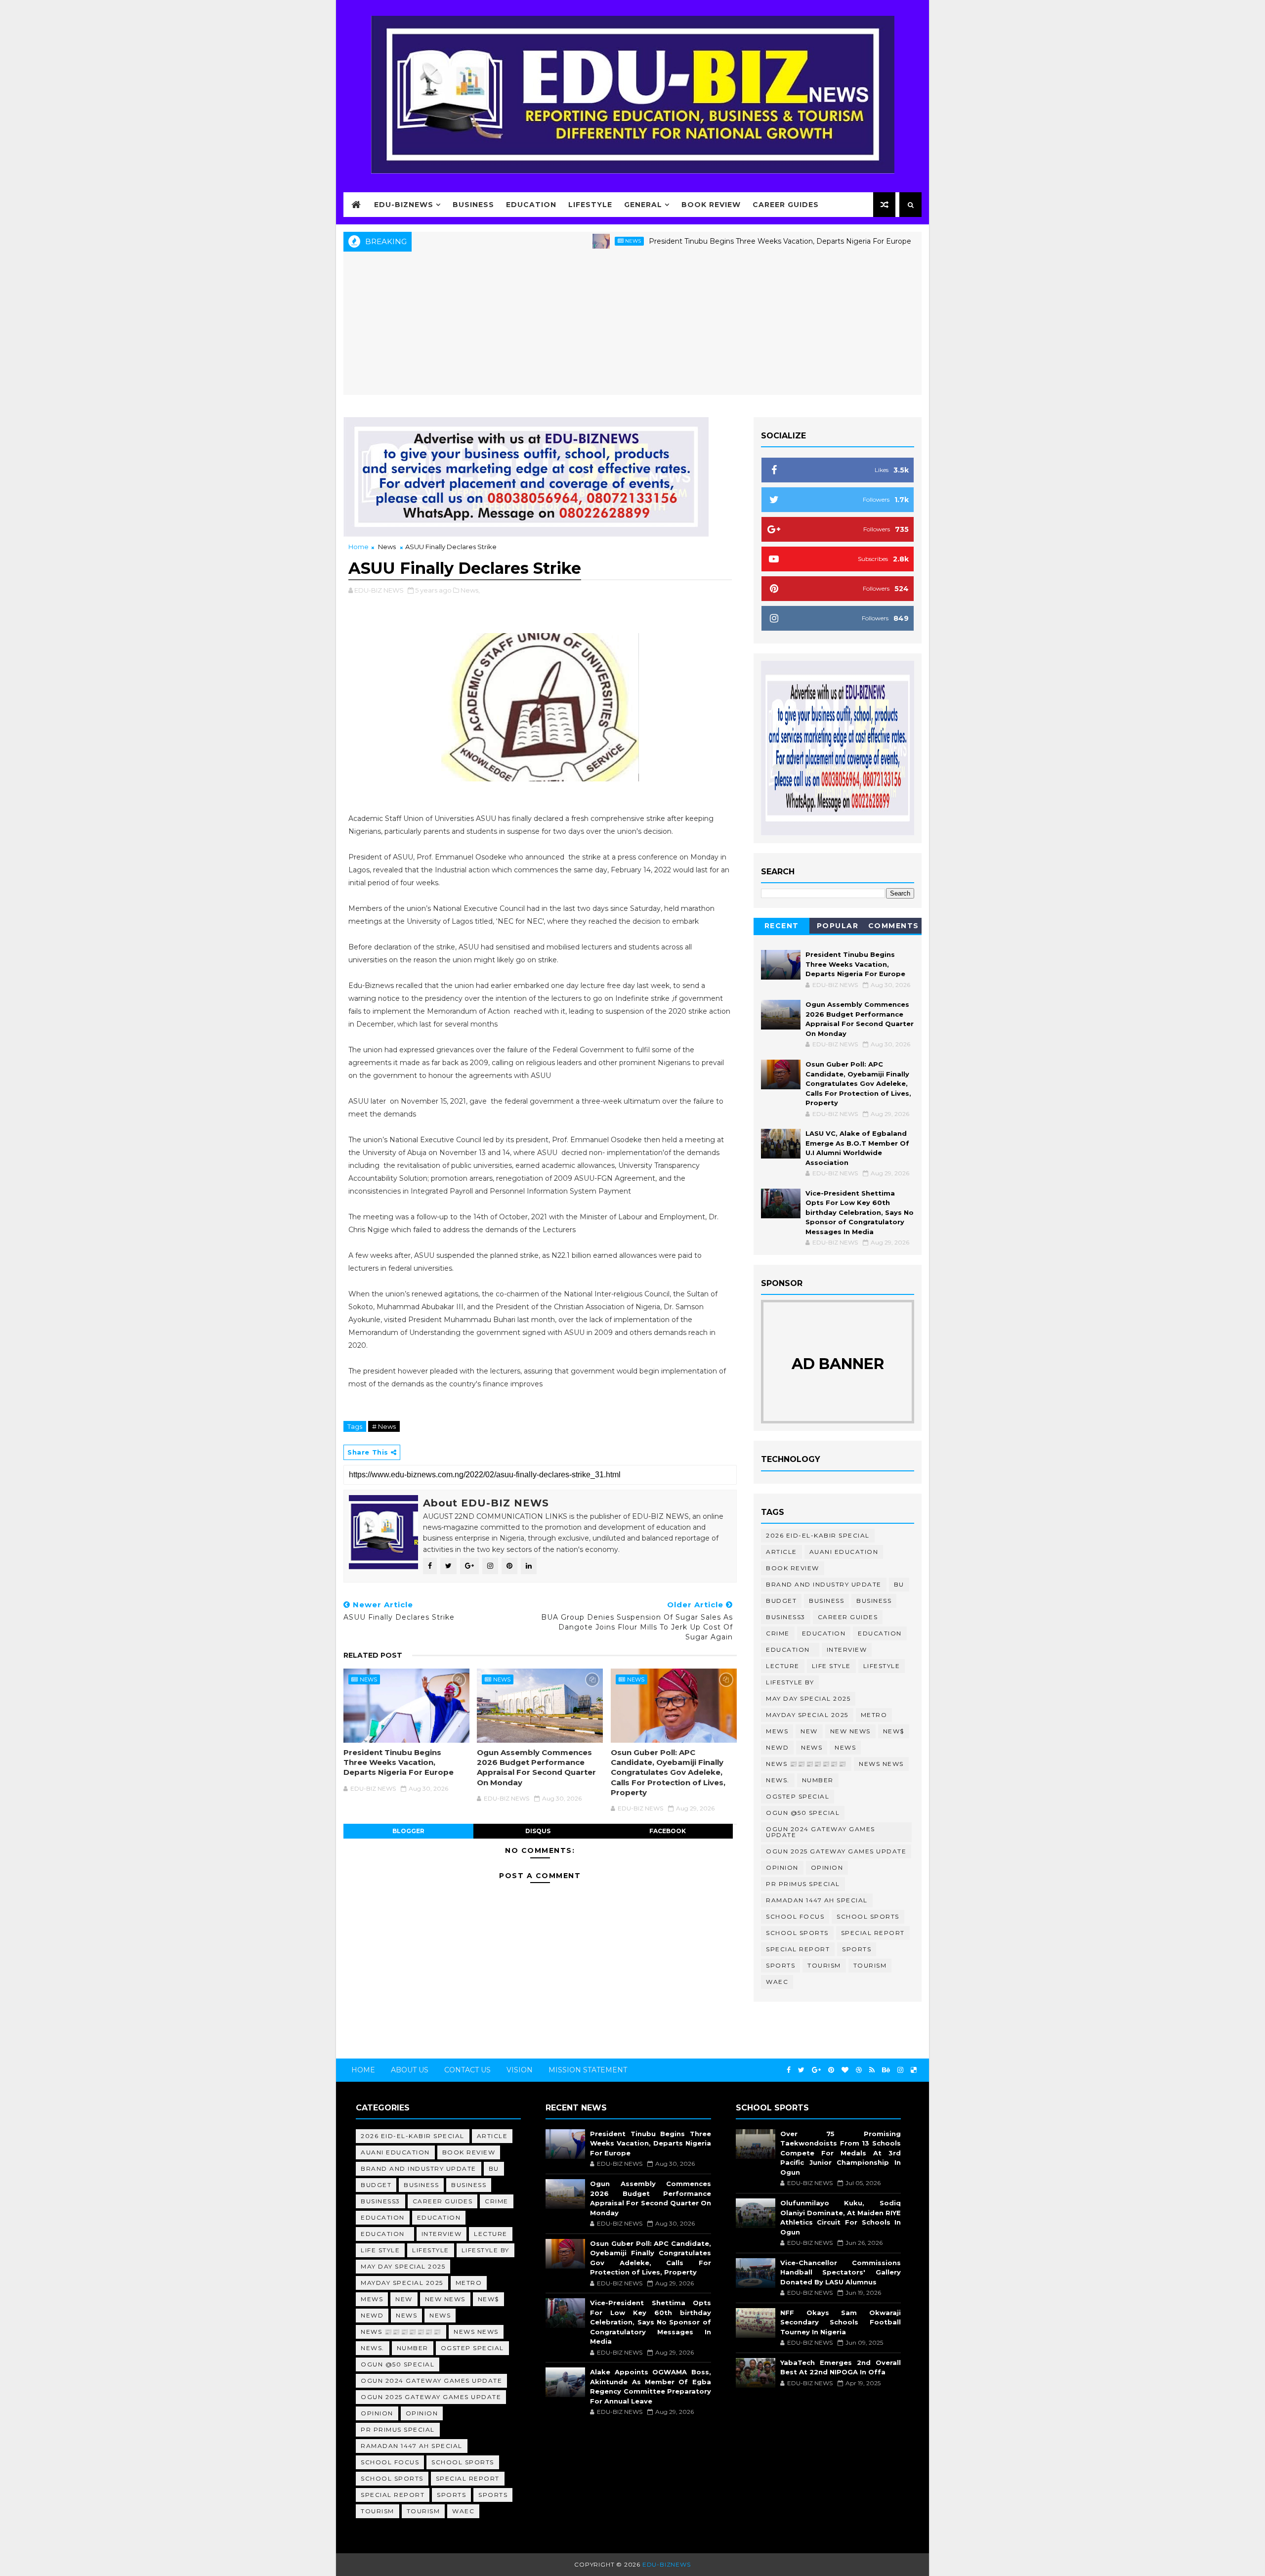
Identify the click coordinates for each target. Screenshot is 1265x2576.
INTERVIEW (847, 1650)
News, (470, 590)
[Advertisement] (632, 326)
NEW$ (894, 1731)
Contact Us (467, 2070)
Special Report (873, 1933)
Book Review (711, 205)
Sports (857, 1949)
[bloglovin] (845, 2070)
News (553, 241)
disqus (538, 1831)
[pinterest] (831, 2070)
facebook (668, 1831)
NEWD (777, 1747)
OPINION (827, 1868)
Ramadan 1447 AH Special (817, 1900)
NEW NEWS (850, 1731)
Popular (838, 926)
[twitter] (801, 2070)
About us (410, 2070)
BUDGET (781, 1601)
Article (781, 1552)
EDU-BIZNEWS (404, 205)
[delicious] (914, 2070)
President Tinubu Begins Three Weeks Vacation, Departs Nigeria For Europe (700, 241)
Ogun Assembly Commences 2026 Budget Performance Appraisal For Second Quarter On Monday (536, 1767)
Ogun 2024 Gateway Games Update (821, 1832)
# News (384, 1426)
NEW (809, 1731)
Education (531, 205)
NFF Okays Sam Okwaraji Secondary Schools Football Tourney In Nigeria (841, 2322)
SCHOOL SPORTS (797, 1933)
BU (899, 1584)
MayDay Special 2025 (807, 1715)
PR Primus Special (803, 1884)
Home (358, 547)
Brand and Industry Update (824, 1584)
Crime (778, 1633)
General (643, 205)
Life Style (831, 1666)
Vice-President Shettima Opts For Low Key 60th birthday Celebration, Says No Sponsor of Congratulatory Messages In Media (860, 1212)
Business (473, 205)
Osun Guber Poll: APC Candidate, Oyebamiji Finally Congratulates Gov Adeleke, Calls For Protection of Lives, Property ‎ (668, 1772)
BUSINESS (874, 1601)
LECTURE (783, 1666)
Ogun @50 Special (803, 1813)
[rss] (872, 2070)
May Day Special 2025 (808, 1698)
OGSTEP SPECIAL (798, 1796)
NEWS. (778, 1780)
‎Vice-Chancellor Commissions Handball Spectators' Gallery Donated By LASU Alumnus (841, 2272)
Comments (894, 926)
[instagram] (900, 2070)
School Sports (868, 1916)
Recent (782, 926)
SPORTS (780, 1965)
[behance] (886, 2070)
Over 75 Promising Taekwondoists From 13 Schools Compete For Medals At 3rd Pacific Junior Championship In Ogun (841, 2153)
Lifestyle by (790, 1682)
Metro (874, 1715)
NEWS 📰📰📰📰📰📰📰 (806, 1764)
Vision (520, 2070)
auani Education (844, 1552)
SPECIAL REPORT (798, 1949)
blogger (408, 1831)
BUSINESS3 (786, 1617)
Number (818, 1780)
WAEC (777, 1982)
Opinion (782, 1868)
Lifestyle (590, 205)
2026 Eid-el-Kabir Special (818, 1535)
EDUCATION (880, 1633)
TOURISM (870, 1965)
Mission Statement (588, 2070)
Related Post (373, 1655)
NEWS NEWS (881, 1764)
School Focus (795, 1916)
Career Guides (786, 205)
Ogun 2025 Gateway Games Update (836, 1851)
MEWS (777, 1731)
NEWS (845, 1747)
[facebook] (789, 2070)
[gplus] (816, 2070)
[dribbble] (859, 2070)
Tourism (824, 1965)
